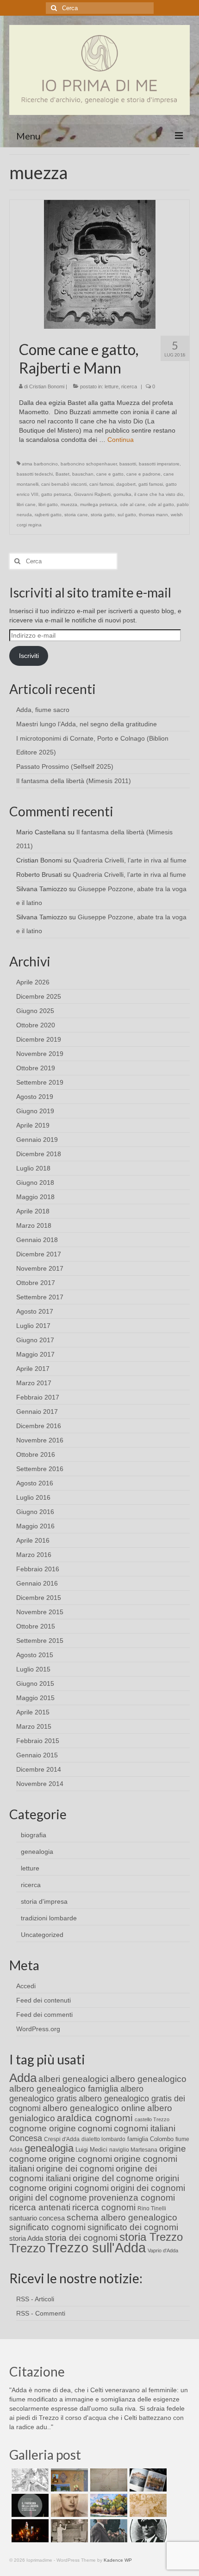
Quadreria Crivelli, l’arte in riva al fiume (130, 860)
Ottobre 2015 (36, 1626)
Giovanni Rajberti (92, 494)
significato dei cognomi (133, 2227)
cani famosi (101, 484)
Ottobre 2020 (36, 1025)
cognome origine (43, 2128)
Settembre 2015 (40, 1641)
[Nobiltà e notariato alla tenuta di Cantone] (68, 2531)
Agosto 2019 (35, 1097)
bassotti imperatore (159, 464)
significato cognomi (47, 2227)
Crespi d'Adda (62, 2139)
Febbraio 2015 (38, 1741)
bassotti (128, 464)
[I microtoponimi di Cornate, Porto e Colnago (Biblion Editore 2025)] (108, 2480)
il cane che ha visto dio (159, 494)
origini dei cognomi (148, 2188)
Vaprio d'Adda (163, 2250)
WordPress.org (38, 2029)
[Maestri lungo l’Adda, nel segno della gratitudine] (68, 2480)
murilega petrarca (99, 504)
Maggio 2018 (35, 1197)
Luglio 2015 (33, 1669)
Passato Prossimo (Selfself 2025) (65, 766)
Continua (121, 440)
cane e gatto (110, 474)
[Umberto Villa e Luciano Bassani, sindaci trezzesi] (108, 2531)
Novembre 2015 (40, 1612)
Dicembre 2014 (39, 1769)
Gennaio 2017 (37, 1412)
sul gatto (127, 515)
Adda (23, 2078)
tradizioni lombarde (49, 1918)
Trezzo (27, 2248)
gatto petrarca (56, 494)
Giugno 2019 (35, 1111)
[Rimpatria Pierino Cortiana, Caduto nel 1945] (68, 2505)
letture (112, 386)
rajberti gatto (48, 515)
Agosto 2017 (35, 1311)
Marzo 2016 (34, 1555)
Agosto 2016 (35, 1483)
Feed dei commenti (44, 2015)
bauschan (83, 474)
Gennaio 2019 (37, 1140)
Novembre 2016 (40, 1440)
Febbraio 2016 (38, 1569)
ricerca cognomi (104, 2207)
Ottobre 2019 (36, 1068)
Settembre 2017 (40, 1297)
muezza (69, 504)
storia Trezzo (151, 2237)
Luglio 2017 (33, 1326)
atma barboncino (40, 464)
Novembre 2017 (40, 1268)
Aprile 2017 (33, 1369)
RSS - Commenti (41, 2313)
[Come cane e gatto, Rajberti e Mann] (100, 264)
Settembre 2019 (40, 1082)
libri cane (26, 504)
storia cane (76, 515)
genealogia (37, 1852)
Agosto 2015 (35, 1655)
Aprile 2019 (33, 1125)
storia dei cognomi (81, 2238)
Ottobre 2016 (36, 1454)
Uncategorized (42, 1935)
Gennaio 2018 (37, 1240)
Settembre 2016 (40, 1469)
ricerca (129, 386)
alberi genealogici (73, 2079)
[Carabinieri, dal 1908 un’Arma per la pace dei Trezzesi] (147, 2531)
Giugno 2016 (35, 1512)
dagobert (126, 484)
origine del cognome (113, 2178)
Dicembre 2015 (39, 1598)
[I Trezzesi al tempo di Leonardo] (147, 2505)
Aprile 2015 (33, 1712)
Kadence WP (118, 2560)
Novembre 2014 (40, 1784)
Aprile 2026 (33, 982)
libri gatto (48, 504)
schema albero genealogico (122, 2217)
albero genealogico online (94, 2108)
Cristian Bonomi (47, 386)
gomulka (122, 494)
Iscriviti (29, 656)
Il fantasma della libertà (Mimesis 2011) (74, 781)
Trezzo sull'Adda (96, 2247)
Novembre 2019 (40, 1054)
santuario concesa (37, 2218)
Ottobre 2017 (36, 1283)
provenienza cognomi (132, 2198)
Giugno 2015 (35, 1683)
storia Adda (26, 2238)
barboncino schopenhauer (89, 464)
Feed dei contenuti (44, 2000)
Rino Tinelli (152, 2208)
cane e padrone (143, 474)
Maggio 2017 (35, 1354)
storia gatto (103, 515)
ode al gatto (161, 504)
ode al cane (133, 504)
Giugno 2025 (35, 1011)
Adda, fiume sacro (43, 710)
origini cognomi (79, 2188)
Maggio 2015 (35, 1698)
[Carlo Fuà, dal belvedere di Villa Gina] (108, 2505)
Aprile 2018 (33, 1211)
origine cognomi (80, 2159)
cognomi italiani (145, 2128)
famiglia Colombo (150, 2139)
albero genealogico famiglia (64, 2089)
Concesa (26, 2138)
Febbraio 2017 (38, 1397)
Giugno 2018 (35, 1182)
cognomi (95, 2128)
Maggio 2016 (35, 1526)
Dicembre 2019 (39, 1039)
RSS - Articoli (35, 2299)
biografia (34, 1835)
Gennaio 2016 (37, 1583)
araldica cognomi (95, 2118)
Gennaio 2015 (37, 1755)
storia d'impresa (44, 1901)
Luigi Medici (91, 2150)
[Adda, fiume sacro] (29, 2480)
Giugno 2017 (35, 1340)
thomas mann (153, 515)
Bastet (62, 474)
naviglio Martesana (133, 2150)
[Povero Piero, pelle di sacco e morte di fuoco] (29, 2531)
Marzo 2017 (34, 1383)
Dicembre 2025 (39, 996)
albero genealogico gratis (76, 2094)
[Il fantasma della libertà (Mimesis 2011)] (29, 2505)
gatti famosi (151, 484)
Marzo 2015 (34, 1726)
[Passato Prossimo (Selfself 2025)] (147, 2480)
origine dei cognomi (75, 2169)
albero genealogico (148, 2079)
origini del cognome (48, 2198)
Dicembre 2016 (39, 1426)
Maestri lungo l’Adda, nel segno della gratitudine (87, 724)
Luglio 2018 (33, 1168)
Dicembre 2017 (39, 1254)
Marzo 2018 (34, 1225)
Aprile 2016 (33, 1540)
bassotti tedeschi (35, 474)
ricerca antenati (40, 2207)
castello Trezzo (152, 2119)
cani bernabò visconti (64, 484)
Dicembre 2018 (39, 1154)
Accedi (26, 1986)
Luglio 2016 (33, 1497)
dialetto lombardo (103, 2139)
